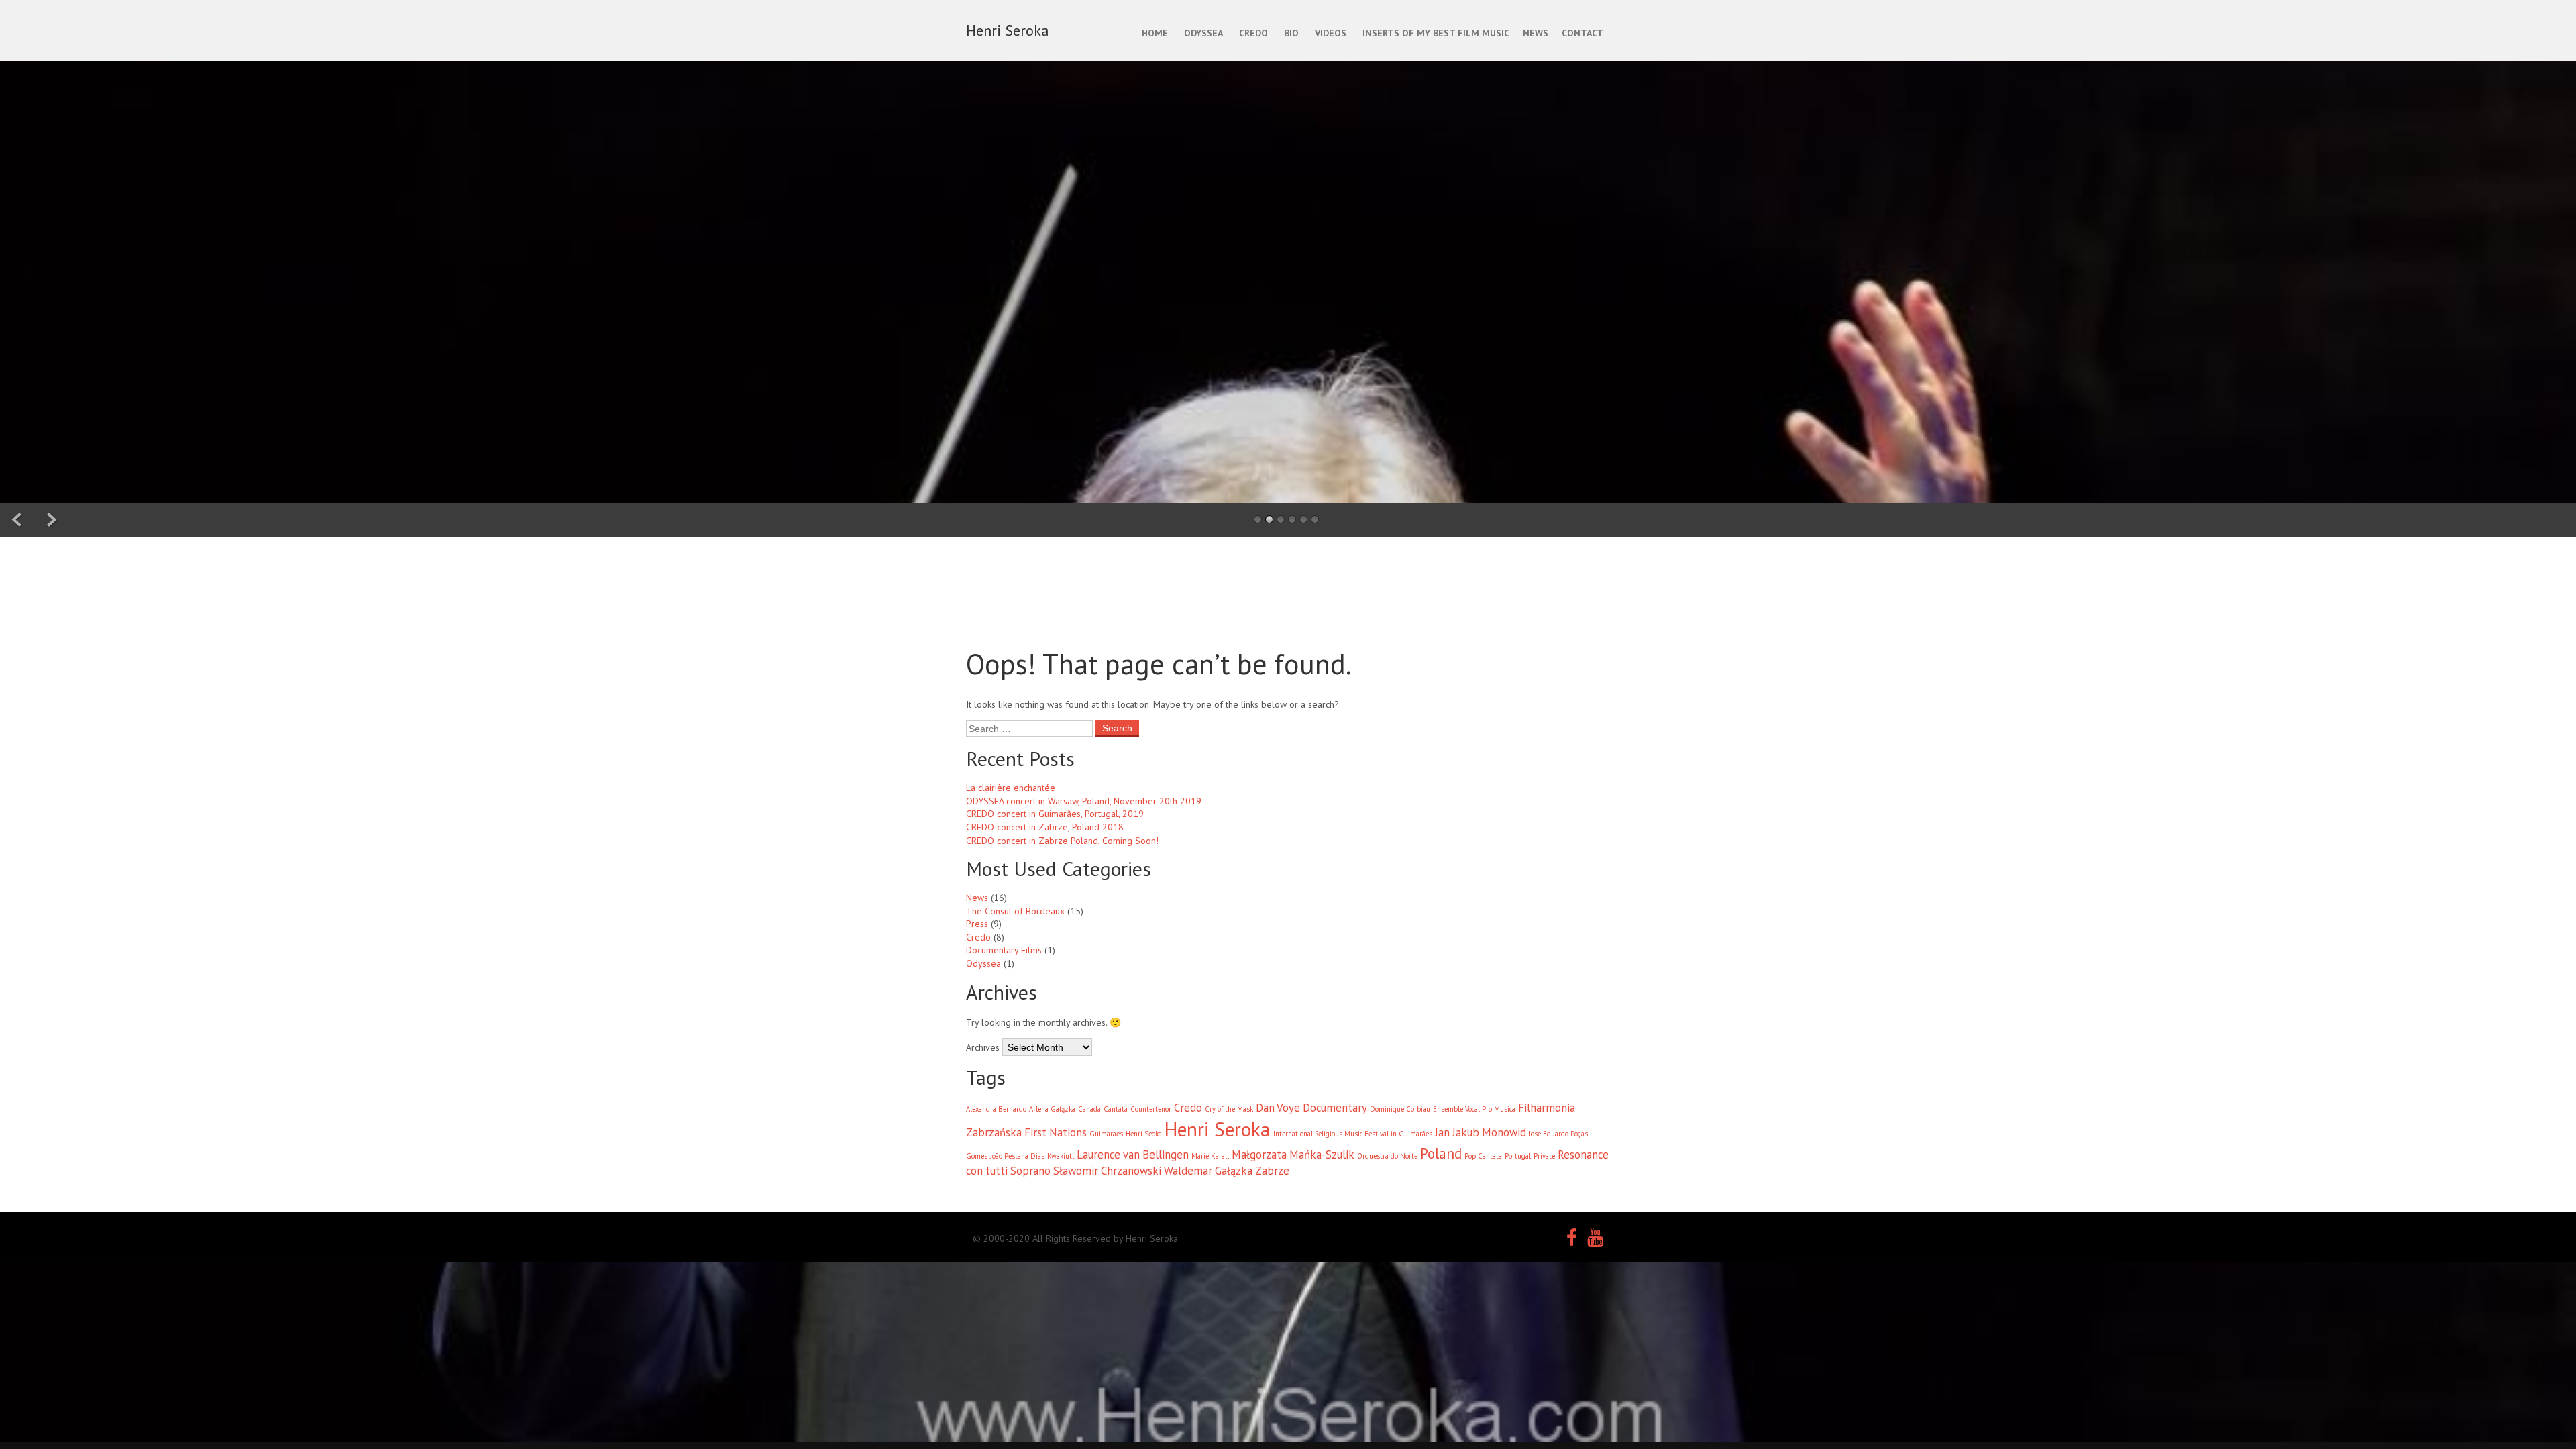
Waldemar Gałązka (1208, 1171)
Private (1544, 1156)
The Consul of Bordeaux (1015, 911)
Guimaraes (1106, 1134)
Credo (978, 937)
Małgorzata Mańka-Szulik (1293, 1155)
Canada (1089, 1109)
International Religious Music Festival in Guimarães (1353, 1134)
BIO (1291, 33)
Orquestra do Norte (1387, 1156)
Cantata (1116, 1109)
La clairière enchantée (1011, 788)
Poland (1441, 1153)
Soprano (1030, 1171)
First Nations (1056, 1132)
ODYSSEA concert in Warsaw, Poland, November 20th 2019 (1084, 801)
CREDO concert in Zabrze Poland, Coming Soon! (1062, 841)
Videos (1331, 33)
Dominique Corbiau (1400, 1109)
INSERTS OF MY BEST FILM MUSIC (1436, 33)
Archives (983, 1047)
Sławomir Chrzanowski (1107, 1171)
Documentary (1335, 1108)
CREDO (1253, 33)
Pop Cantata (1483, 1156)
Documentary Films (1004, 950)
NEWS (1536, 33)
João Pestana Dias (1017, 1156)
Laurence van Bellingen (1133, 1155)
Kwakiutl (1061, 1156)
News (977, 898)
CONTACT (1582, 33)
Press (977, 924)
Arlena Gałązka (1052, 1109)
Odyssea (983, 963)
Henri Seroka (1218, 1129)
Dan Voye (1278, 1108)
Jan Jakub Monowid (1481, 1132)
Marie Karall (1210, 1156)
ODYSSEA (1203, 33)
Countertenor (1151, 1109)
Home (1155, 33)
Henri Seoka (1144, 1134)
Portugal (1518, 1156)
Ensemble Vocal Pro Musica (1474, 1109)
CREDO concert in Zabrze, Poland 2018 (1045, 827)
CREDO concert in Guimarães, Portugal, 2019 (1055, 814)
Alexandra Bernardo (996, 1109)
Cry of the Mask (1229, 1109)
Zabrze (1272, 1171)
